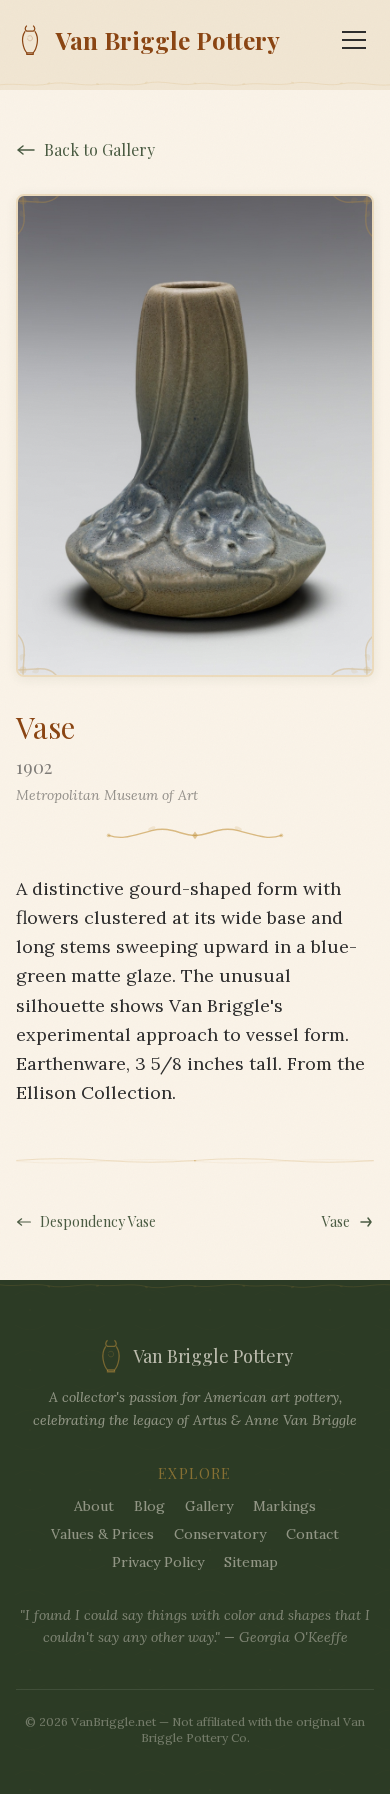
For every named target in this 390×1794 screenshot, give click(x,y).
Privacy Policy (158, 1562)
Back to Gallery (99, 149)
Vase (336, 1221)
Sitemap (251, 1562)
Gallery (209, 1506)
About (94, 1506)
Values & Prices (102, 1534)
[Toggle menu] (354, 40)
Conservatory (220, 1534)
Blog (149, 1506)
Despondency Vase (98, 1221)
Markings (284, 1506)
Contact (312, 1534)
